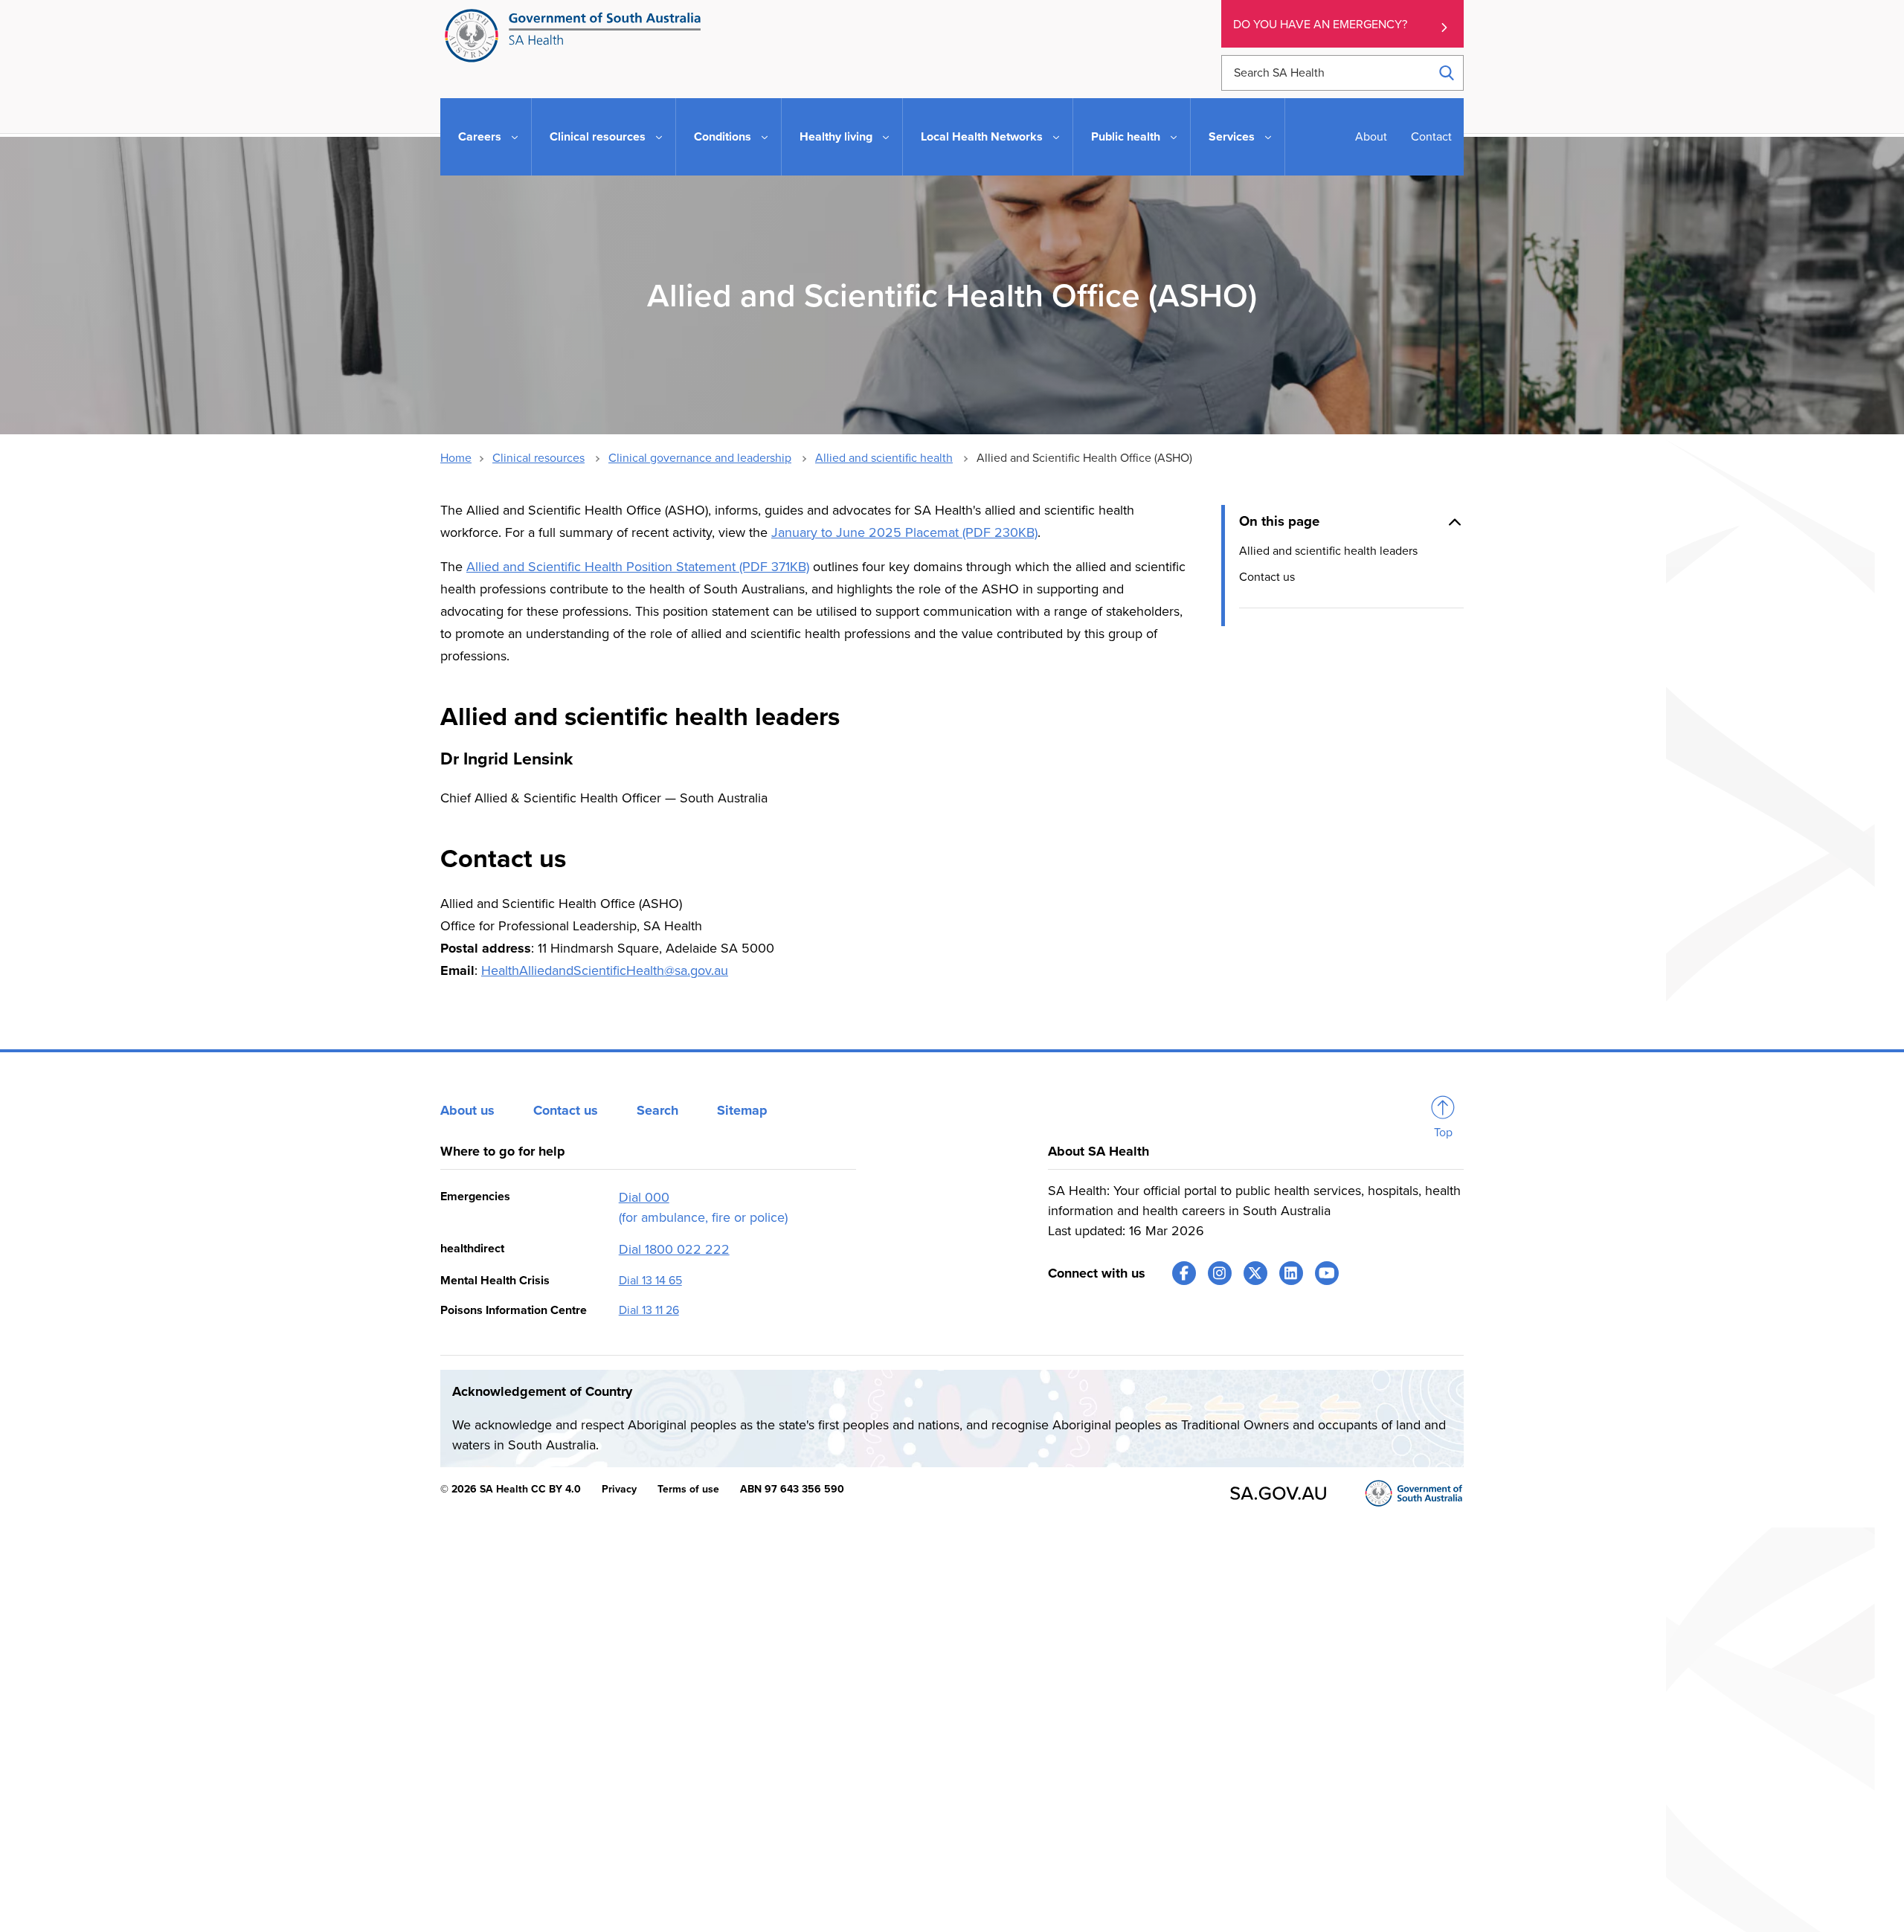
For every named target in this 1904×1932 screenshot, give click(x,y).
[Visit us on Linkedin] (1291, 1273)
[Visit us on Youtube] (1327, 1273)
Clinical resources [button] (598, 137)
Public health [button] (1126, 137)
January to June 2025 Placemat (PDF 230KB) (904, 532)
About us (467, 1110)
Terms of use (688, 1489)
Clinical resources (538, 458)
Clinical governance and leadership (700, 458)
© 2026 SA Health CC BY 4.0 (511, 1489)
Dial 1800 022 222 (674, 1249)
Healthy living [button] (836, 137)
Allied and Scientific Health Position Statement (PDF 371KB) (638, 567)
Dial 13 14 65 (650, 1281)
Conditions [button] (723, 137)
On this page (1279, 521)
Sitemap (742, 1110)
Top (1443, 1133)
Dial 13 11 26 (649, 1310)
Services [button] (1232, 137)
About (1371, 137)
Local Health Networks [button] (982, 137)
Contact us (1267, 577)
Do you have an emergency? (1320, 25)
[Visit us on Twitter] (1255, 1273)
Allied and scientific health (884, 458)
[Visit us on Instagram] (1220, 1273)
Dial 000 (644, 1197)
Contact (1431, 137)
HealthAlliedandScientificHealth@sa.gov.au (605, 970)
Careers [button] (480, 137)
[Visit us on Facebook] (1184, 1273)
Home (456, 458)
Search (657, 1110)
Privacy (619, 1489)
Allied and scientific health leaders (1328, 551)
